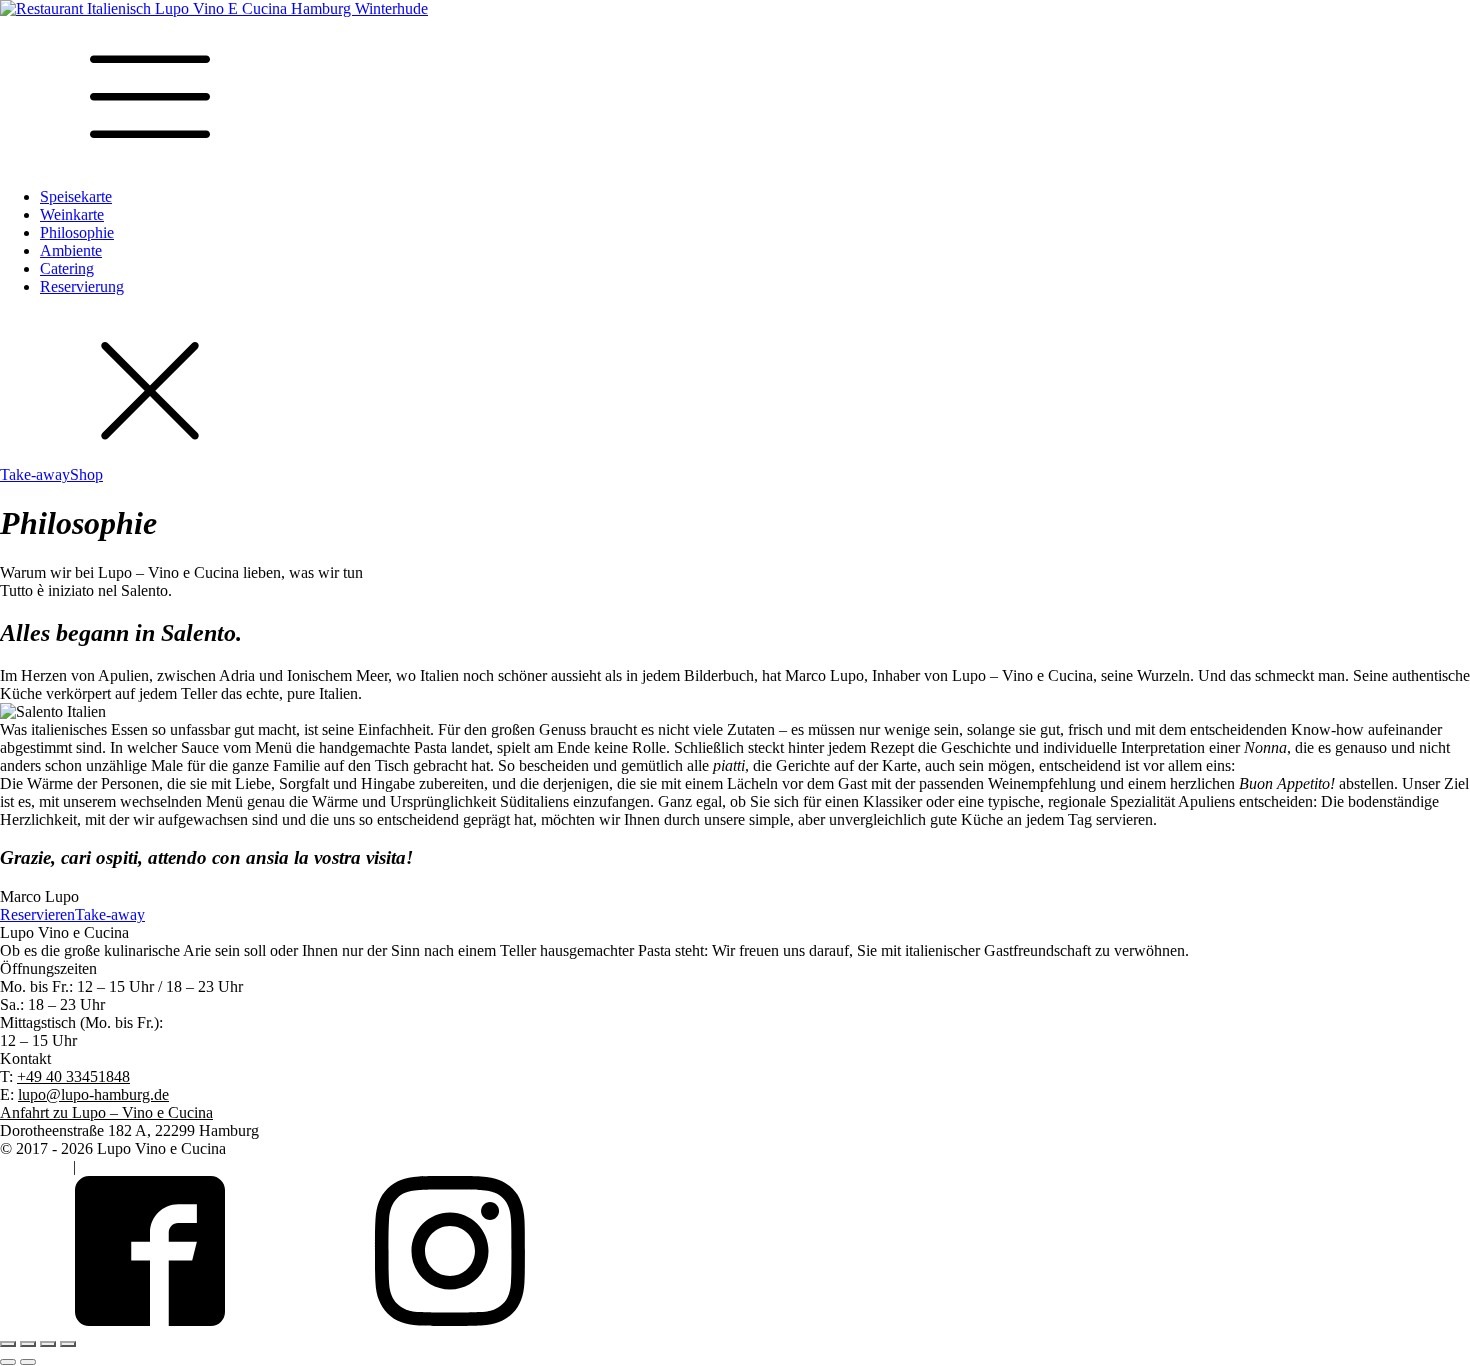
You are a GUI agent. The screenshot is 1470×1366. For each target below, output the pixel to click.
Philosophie (77, 232)
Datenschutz (119, 1166)
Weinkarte (72, 214)
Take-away (35, 474)
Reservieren (37, 914)
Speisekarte (76, 196)
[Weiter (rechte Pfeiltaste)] (28, 1362)
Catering (67, 268)
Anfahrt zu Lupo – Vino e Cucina (106, 1112)
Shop (86, 474)
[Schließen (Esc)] (68, 1344)
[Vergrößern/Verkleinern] (8, 1344)
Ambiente (71, 250)
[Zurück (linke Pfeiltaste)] (8, 1362)
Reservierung (82, 286)
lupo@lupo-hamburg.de (93, 1094)
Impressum (34, 1166)
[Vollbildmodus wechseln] (28, 1344)
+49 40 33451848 (73, 1076)
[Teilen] (48, 1344)
